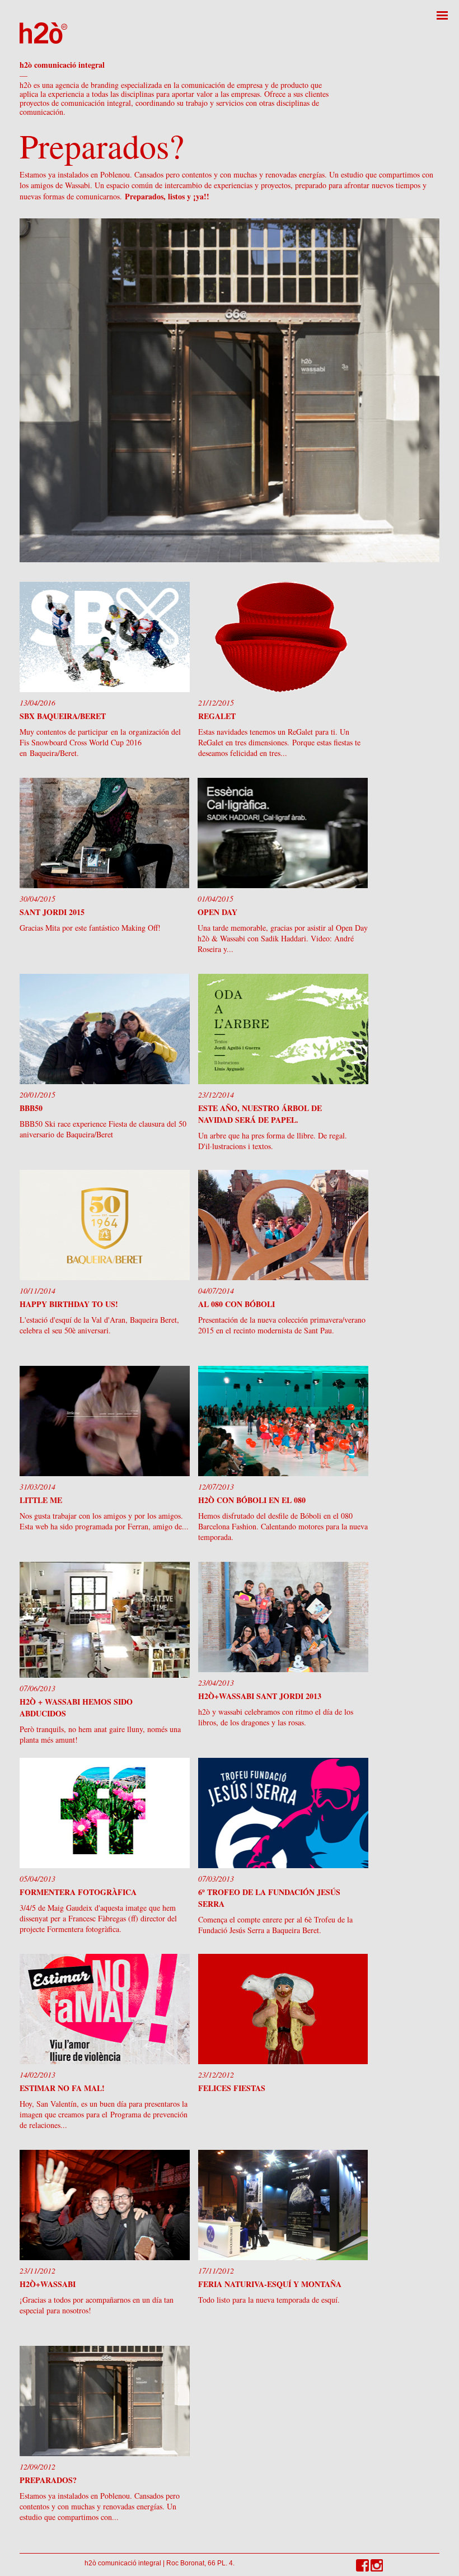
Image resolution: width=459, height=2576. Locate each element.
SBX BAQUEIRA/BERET (63, 716)
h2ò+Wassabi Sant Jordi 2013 (260, 1696)
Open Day (217, 912)
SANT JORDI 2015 (52, 912)
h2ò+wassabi (48, 2284)
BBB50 (31, 1108)
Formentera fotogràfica (78, 1892)
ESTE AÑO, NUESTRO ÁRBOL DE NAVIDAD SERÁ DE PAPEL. (260, 1114)
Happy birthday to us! (69, 1304)
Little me (41, 1500)
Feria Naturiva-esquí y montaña (270, 2284)
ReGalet (217, 716)
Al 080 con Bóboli (236, 1304)
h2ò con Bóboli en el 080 (252, 1500)
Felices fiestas (232, 2088)
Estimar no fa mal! (62, 2088)
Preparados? (48, 2480)
